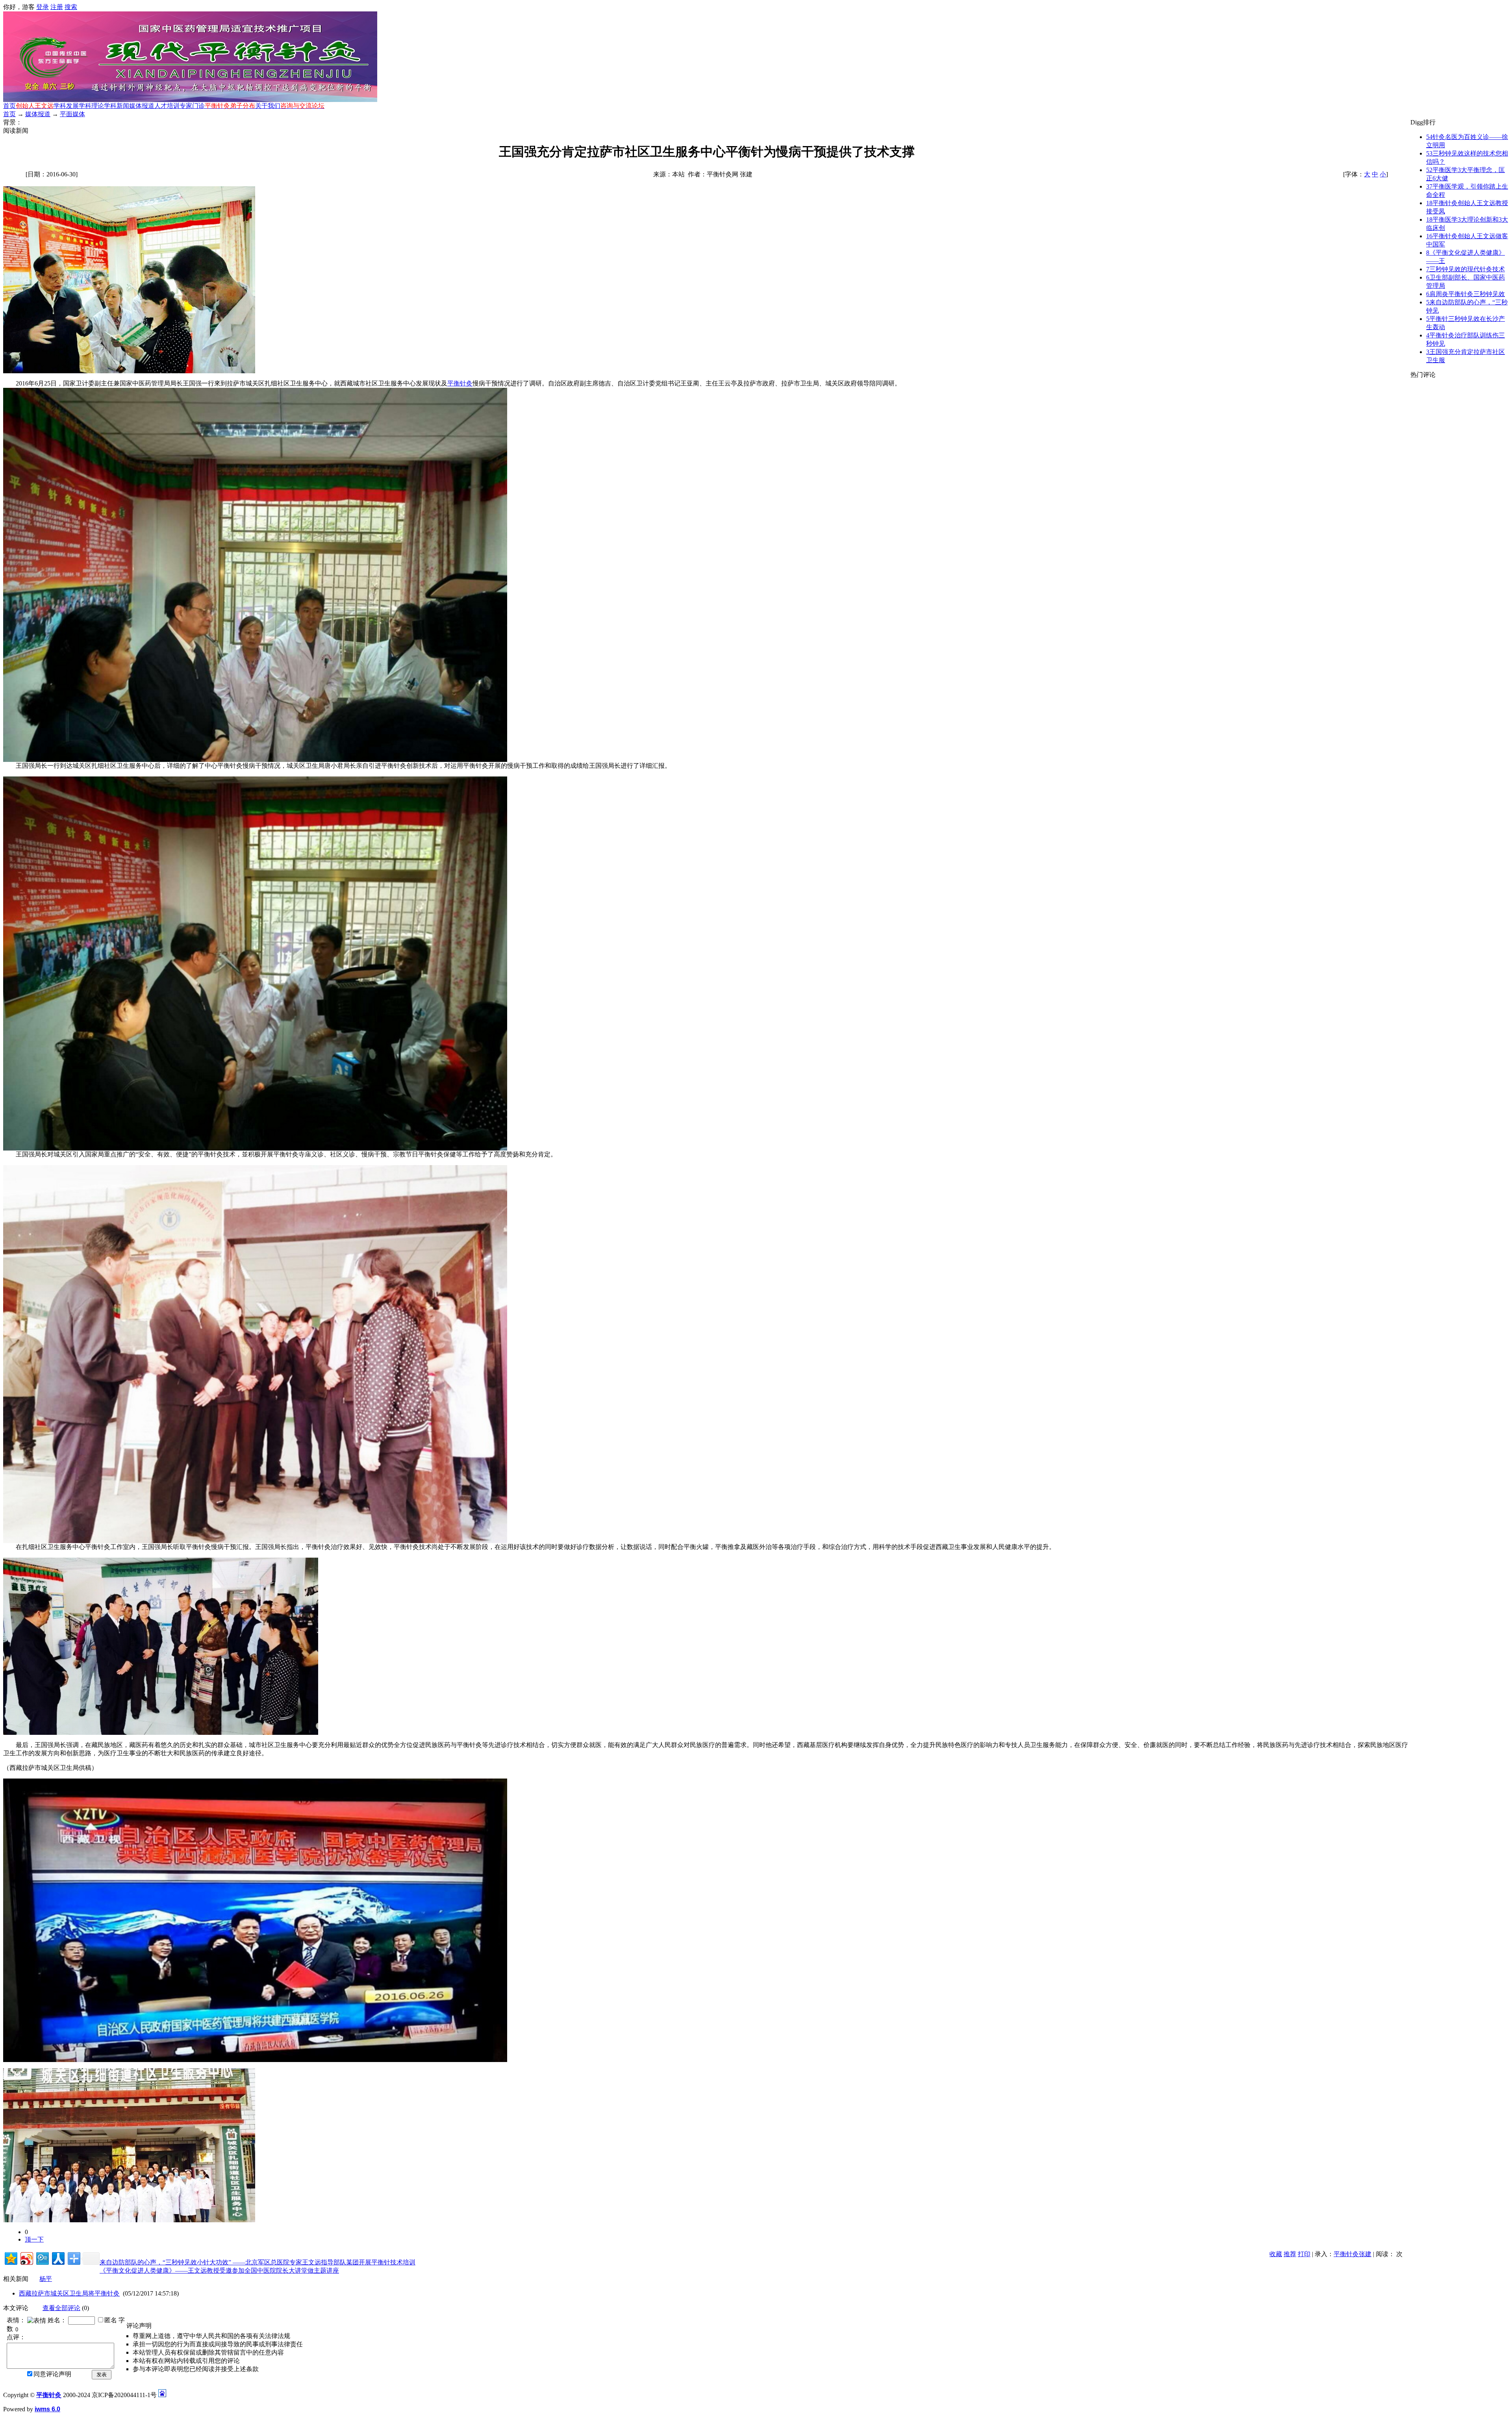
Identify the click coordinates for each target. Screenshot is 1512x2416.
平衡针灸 (460, 383)
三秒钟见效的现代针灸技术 (1466, 269)
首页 (9, 106)
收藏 (1276, 2254)
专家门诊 (192, 106)
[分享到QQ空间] (10, 2258)
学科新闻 (117, 106)
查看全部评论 (61, 2308)
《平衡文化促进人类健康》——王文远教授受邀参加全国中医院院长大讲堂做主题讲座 (219, 2271)
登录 (43, 7)
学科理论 (91, 106)
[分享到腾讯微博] (42, 2258)
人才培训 (167, 106)
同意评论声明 (52, 2374)
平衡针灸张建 (1353, 2254)
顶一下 (34, 2239)
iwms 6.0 (47, 2409)
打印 (1304, 2254)
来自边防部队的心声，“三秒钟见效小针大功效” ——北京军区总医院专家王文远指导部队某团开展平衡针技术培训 (258, 2262)
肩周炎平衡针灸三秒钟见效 (1466, 294)
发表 (102, 2374)
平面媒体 (72, 114)
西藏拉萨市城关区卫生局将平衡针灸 (69, 2293)
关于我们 (268, 106)
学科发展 (66, 106)
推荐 (1290, 2254)
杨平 (46, 2279)
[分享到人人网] (58, 2258)
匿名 (111, 2320)
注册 (57, 7)
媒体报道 (142, 106)
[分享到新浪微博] (26, 2258)
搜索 (71, 7)
